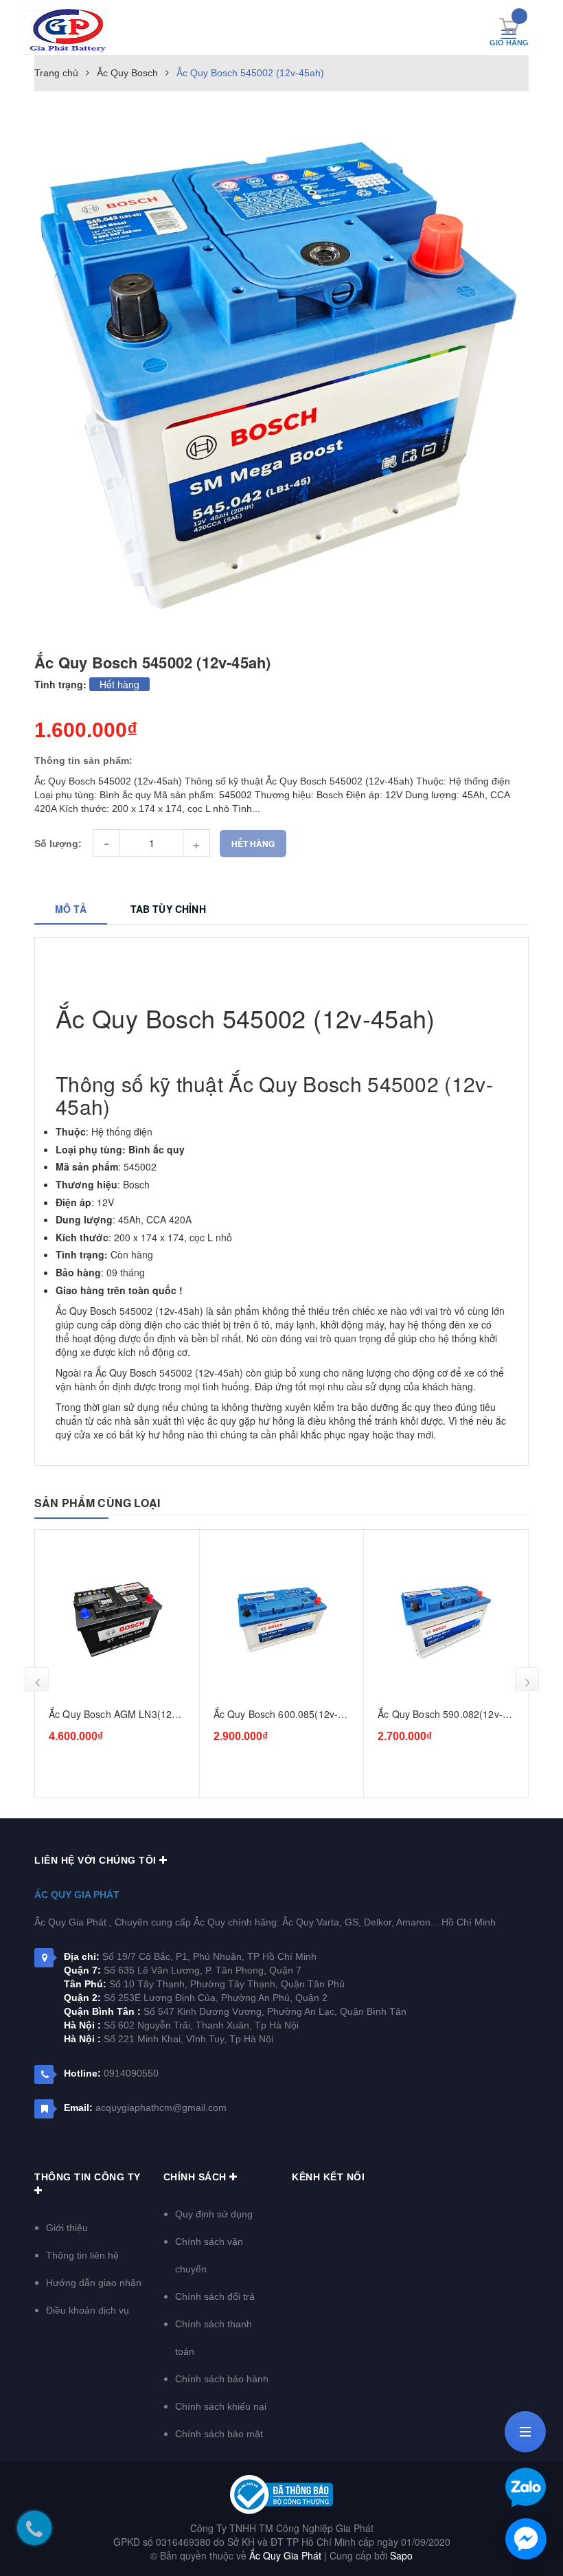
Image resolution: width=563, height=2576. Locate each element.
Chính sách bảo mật (219, 2434)
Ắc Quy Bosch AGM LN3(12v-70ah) (115, 1715)
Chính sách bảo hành (222, 2379)
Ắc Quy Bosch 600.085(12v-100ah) (276, 1715)
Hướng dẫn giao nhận (94, 2283)
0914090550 (131, 2073)
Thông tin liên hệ (82, 2255)
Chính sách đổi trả (215, 2296)
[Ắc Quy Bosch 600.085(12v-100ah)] (282, 1619)
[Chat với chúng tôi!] (526, 2539)
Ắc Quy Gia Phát (77, 1895)
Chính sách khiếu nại (221, 2406)
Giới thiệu (67, 2228)
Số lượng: (58, 844)
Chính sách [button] (197, 2177)
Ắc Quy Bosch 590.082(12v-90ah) (440, 1715)
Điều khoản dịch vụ (88, 2310)
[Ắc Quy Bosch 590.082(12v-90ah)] (446, 1619)
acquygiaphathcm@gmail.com (161, 2108)
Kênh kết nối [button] (328, 2177)
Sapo (401, 2555)
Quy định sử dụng (214, 2214)
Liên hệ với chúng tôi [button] (97, 1860)
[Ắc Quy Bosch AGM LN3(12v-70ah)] (117, 1619)
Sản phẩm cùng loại (97, 1503)
